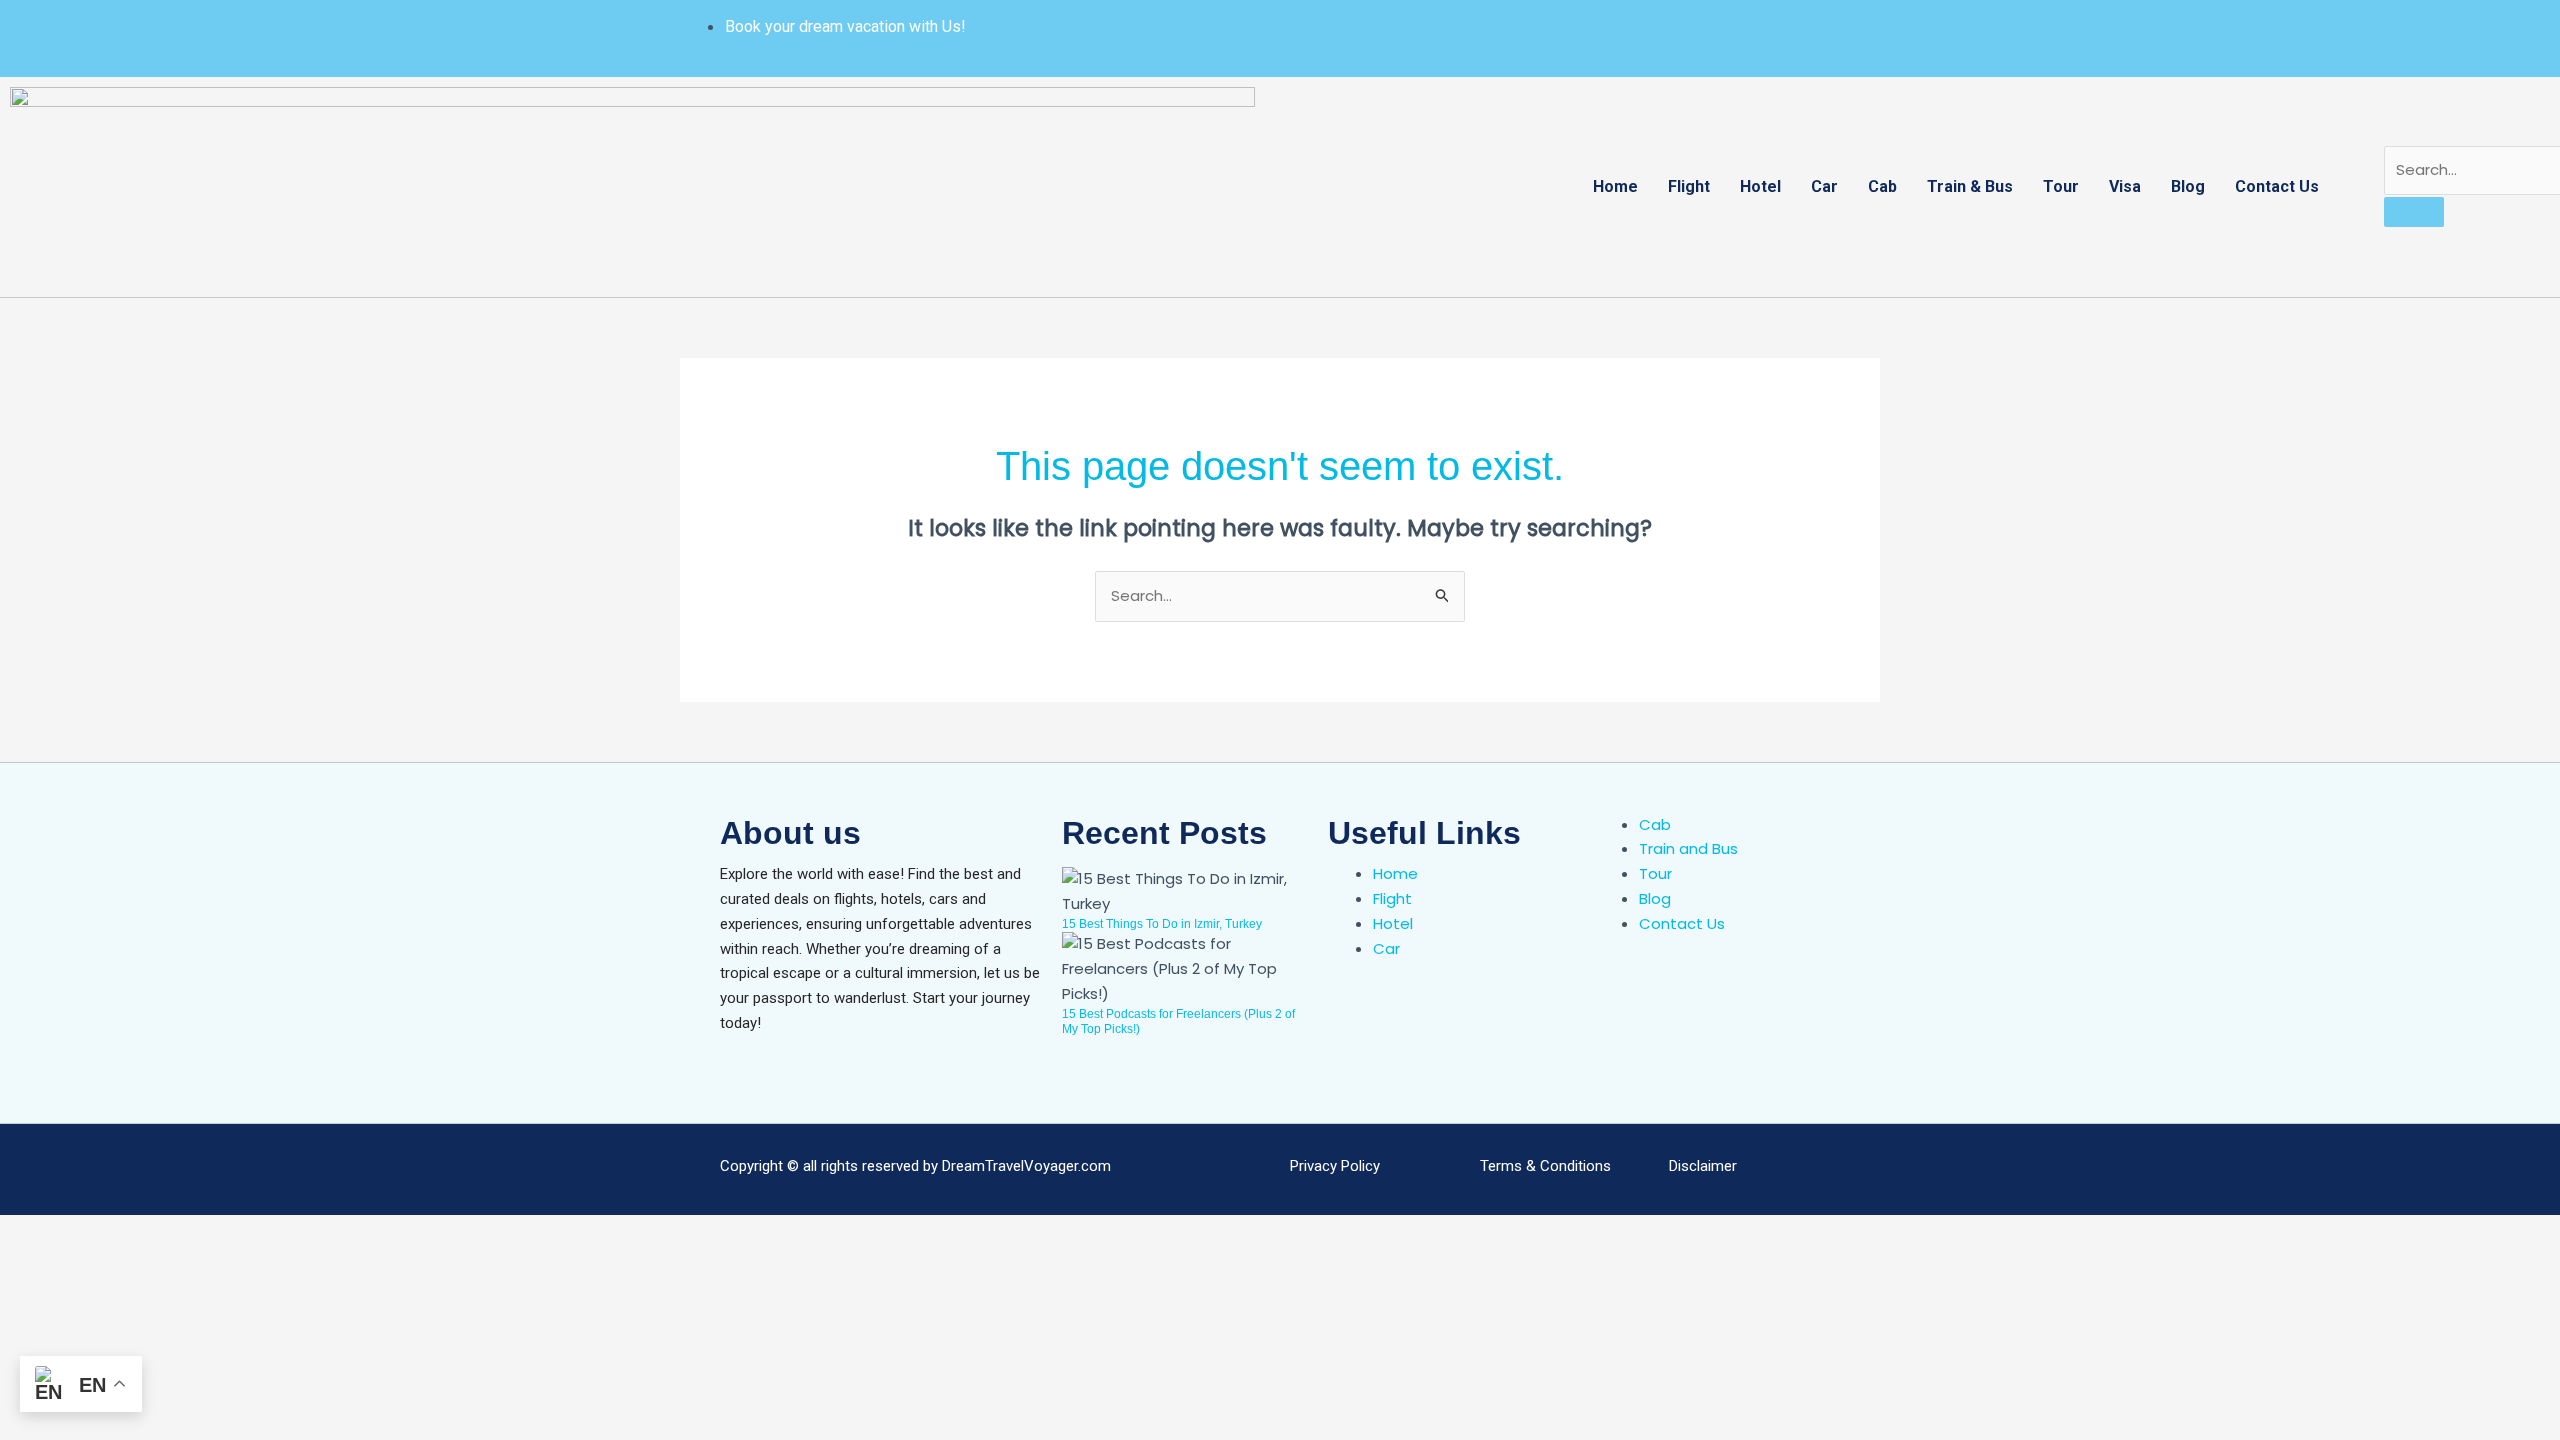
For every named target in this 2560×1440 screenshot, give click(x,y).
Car (1824, 186)
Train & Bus (1970, 186)
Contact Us (2277, 186)
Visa (2125, 186)
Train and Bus (1688, 848)
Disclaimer (1703, 1166)
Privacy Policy (1335, 1166)
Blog (2188, 186)
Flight (1689, 186)
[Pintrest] (1658, 26)
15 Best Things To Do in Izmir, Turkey (1162, 924)
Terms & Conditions (1545, 1166)
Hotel (1760, 186)
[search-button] (2414, 212)
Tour (2061, 186)
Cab (1882, 186)
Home (1615, 186)
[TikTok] (1698, 26)
